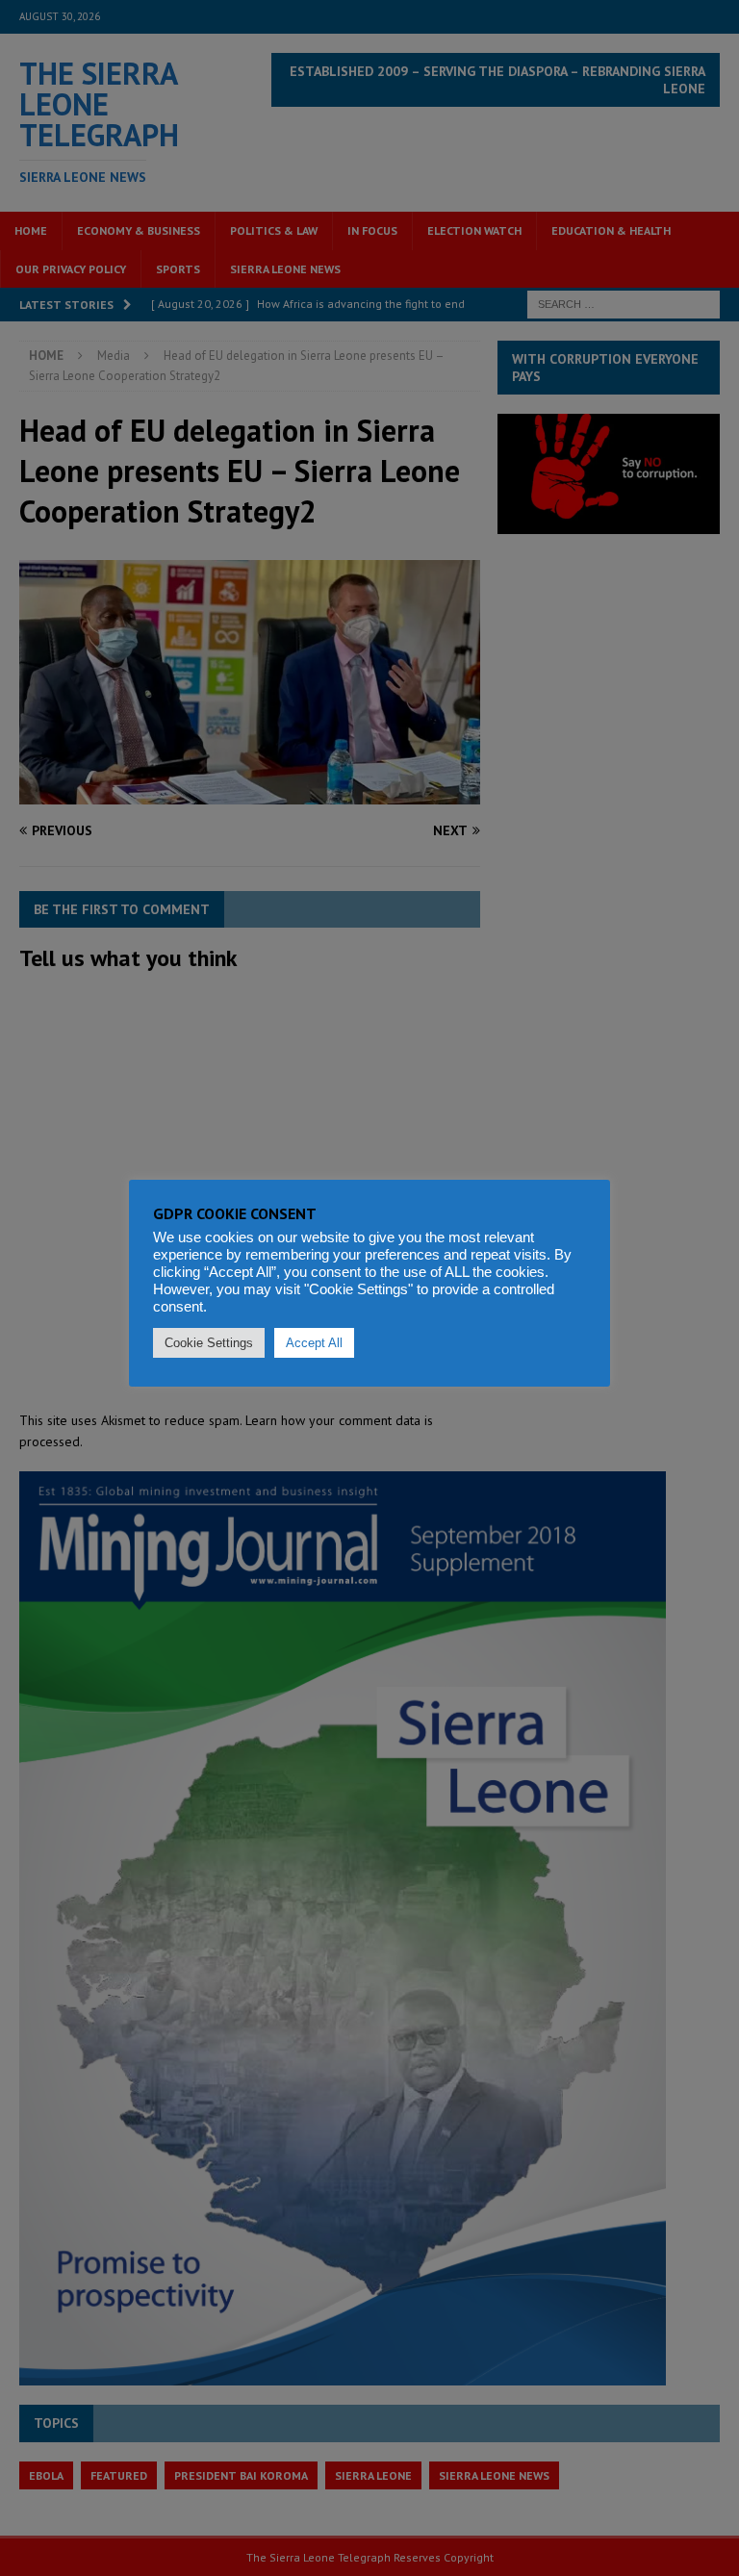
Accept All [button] (314, 1343)
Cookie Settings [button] (209, 1343)
